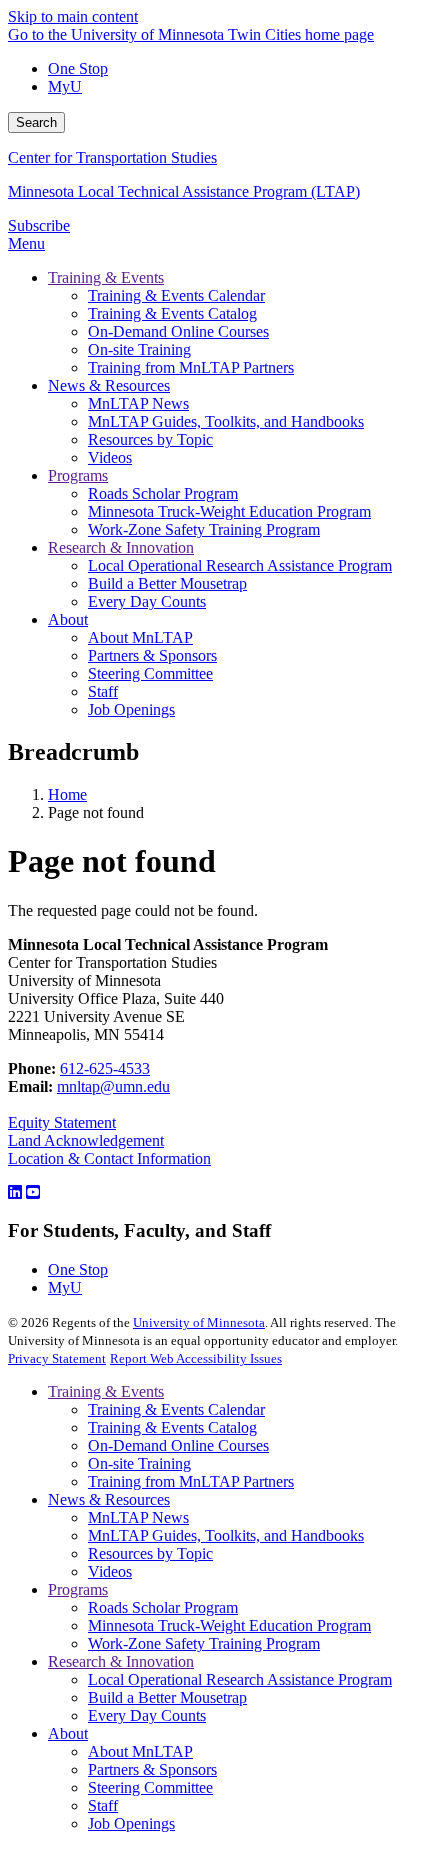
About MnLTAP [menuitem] (140, 637)
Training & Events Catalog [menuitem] (172, 313)
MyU (65, 86)
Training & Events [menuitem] (106, 277)
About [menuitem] (68, 619)
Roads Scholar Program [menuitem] (163, 493)
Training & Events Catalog (172, 1427)
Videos (110, 1571)
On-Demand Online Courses (178, 1445)
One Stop (78, 68)
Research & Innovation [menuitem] (121, 547)
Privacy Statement (57, 1358)
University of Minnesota (199, 1322)
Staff (103, 1805)
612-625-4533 (105, 1068)
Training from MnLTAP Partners (191, 1481)
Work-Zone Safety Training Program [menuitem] (204, 529)
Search (36, 122)
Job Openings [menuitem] (131, 709)
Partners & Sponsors (152, 1769)
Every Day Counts (147, 1715)
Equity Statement (62, 1122)
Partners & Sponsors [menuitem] (152, 655)
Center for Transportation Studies (112, 157)
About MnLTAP (140, 1751)
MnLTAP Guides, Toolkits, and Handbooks (226, 1535)
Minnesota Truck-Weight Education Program (229, 1625)
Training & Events (106, 1391)
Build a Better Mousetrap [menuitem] (167, 583)
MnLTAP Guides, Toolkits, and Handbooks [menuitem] (226, 421)
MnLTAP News (138, 1517)
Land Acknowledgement (86, 1140)
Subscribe (39, 225)
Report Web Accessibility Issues (196, 1358)
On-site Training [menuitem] (139, 349)
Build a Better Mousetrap (167, 1697)
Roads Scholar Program (163, 1607)
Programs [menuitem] (78, 475)
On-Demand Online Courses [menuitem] (178, 331)
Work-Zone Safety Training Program (204, 1643)
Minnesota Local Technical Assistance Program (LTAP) (184, 191)
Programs (78, 1589)
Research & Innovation (121, 1661)
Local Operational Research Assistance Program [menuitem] (240, 565)
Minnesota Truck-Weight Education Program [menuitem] (229, 511)
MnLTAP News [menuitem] (138, 403)
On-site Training (139, 1463)
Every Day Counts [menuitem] (147, 601)
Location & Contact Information (109, 1158)
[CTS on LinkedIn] (15, 1192)
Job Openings (131, 1823)
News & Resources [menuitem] (109, 385)
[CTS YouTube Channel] (33, 1192)
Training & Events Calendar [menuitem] (176, 295)
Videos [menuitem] (110, 457)
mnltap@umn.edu (113, 1086)
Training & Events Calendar (176, 1409)
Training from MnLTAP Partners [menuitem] (191, 367)
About (68, 1733)
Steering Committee (150, 1787)
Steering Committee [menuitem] (150, 673)
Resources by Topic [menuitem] (150, 439)
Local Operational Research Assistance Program (240, 1679)
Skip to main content (73, 16)
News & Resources (109, 1499)
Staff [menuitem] (103, 691)
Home (67, 794)
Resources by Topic (150, 1553)
